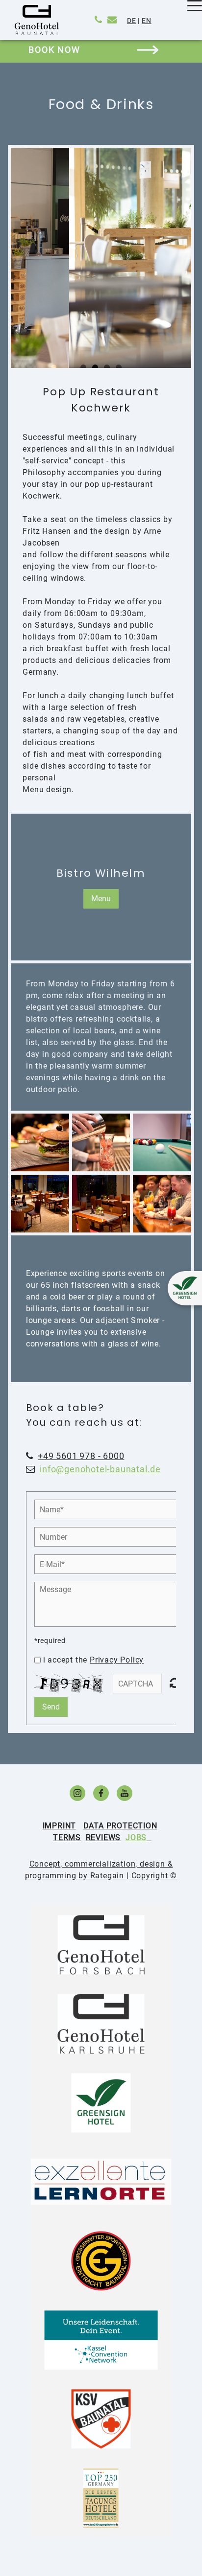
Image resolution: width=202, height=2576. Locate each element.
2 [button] (95, 367)
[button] (25, 264)
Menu (101, 899)
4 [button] (119, 367)
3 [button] (107, 367)
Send (51, 1707)
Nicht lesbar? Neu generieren (176, 1683)
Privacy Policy (117, 1660)
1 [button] (83, 367)
